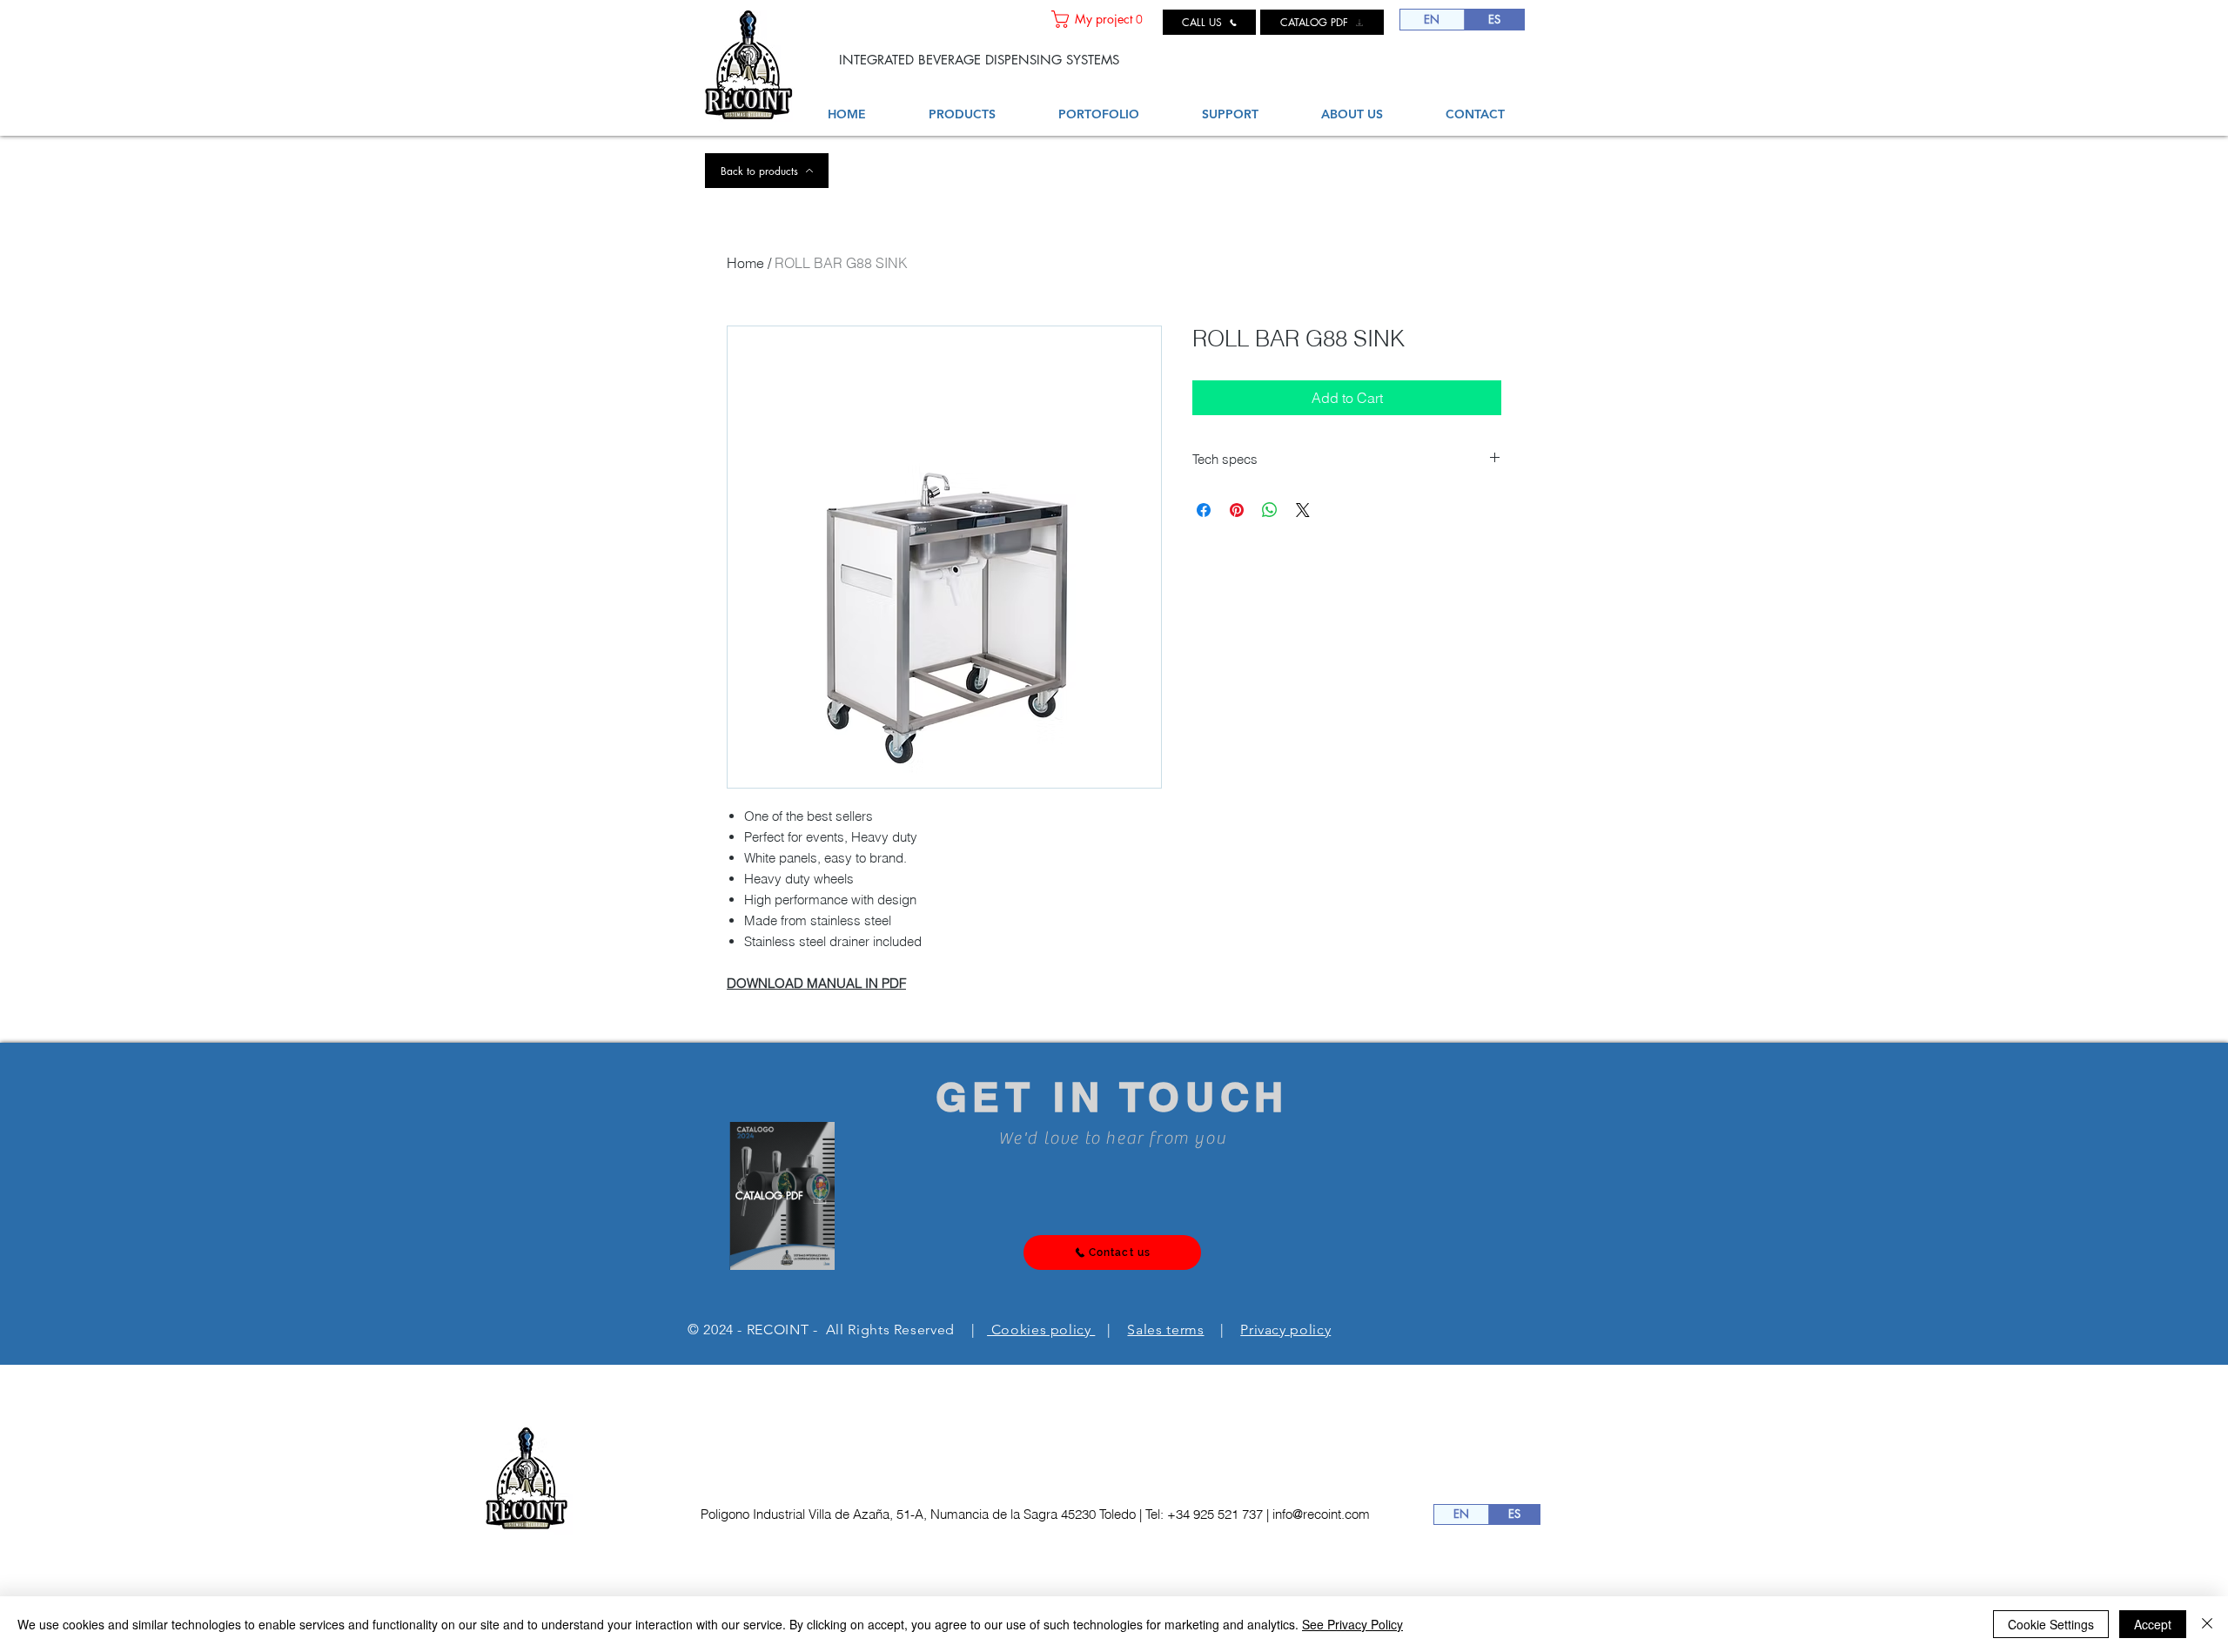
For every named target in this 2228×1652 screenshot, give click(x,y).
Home (745, 263)
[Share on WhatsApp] (1270, 510)
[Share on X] (1303, 510)
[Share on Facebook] (1204, 510)
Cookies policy (1041, 1330)
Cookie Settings (2051, 1624)
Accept (2153, 1624)
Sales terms (1165, 1330)
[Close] (2207, 1624)
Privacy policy (1285, 1330)
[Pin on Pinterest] (1237, 510)
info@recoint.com (1321, 1514)
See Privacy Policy (1352, 1624)
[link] (1101, 19)
